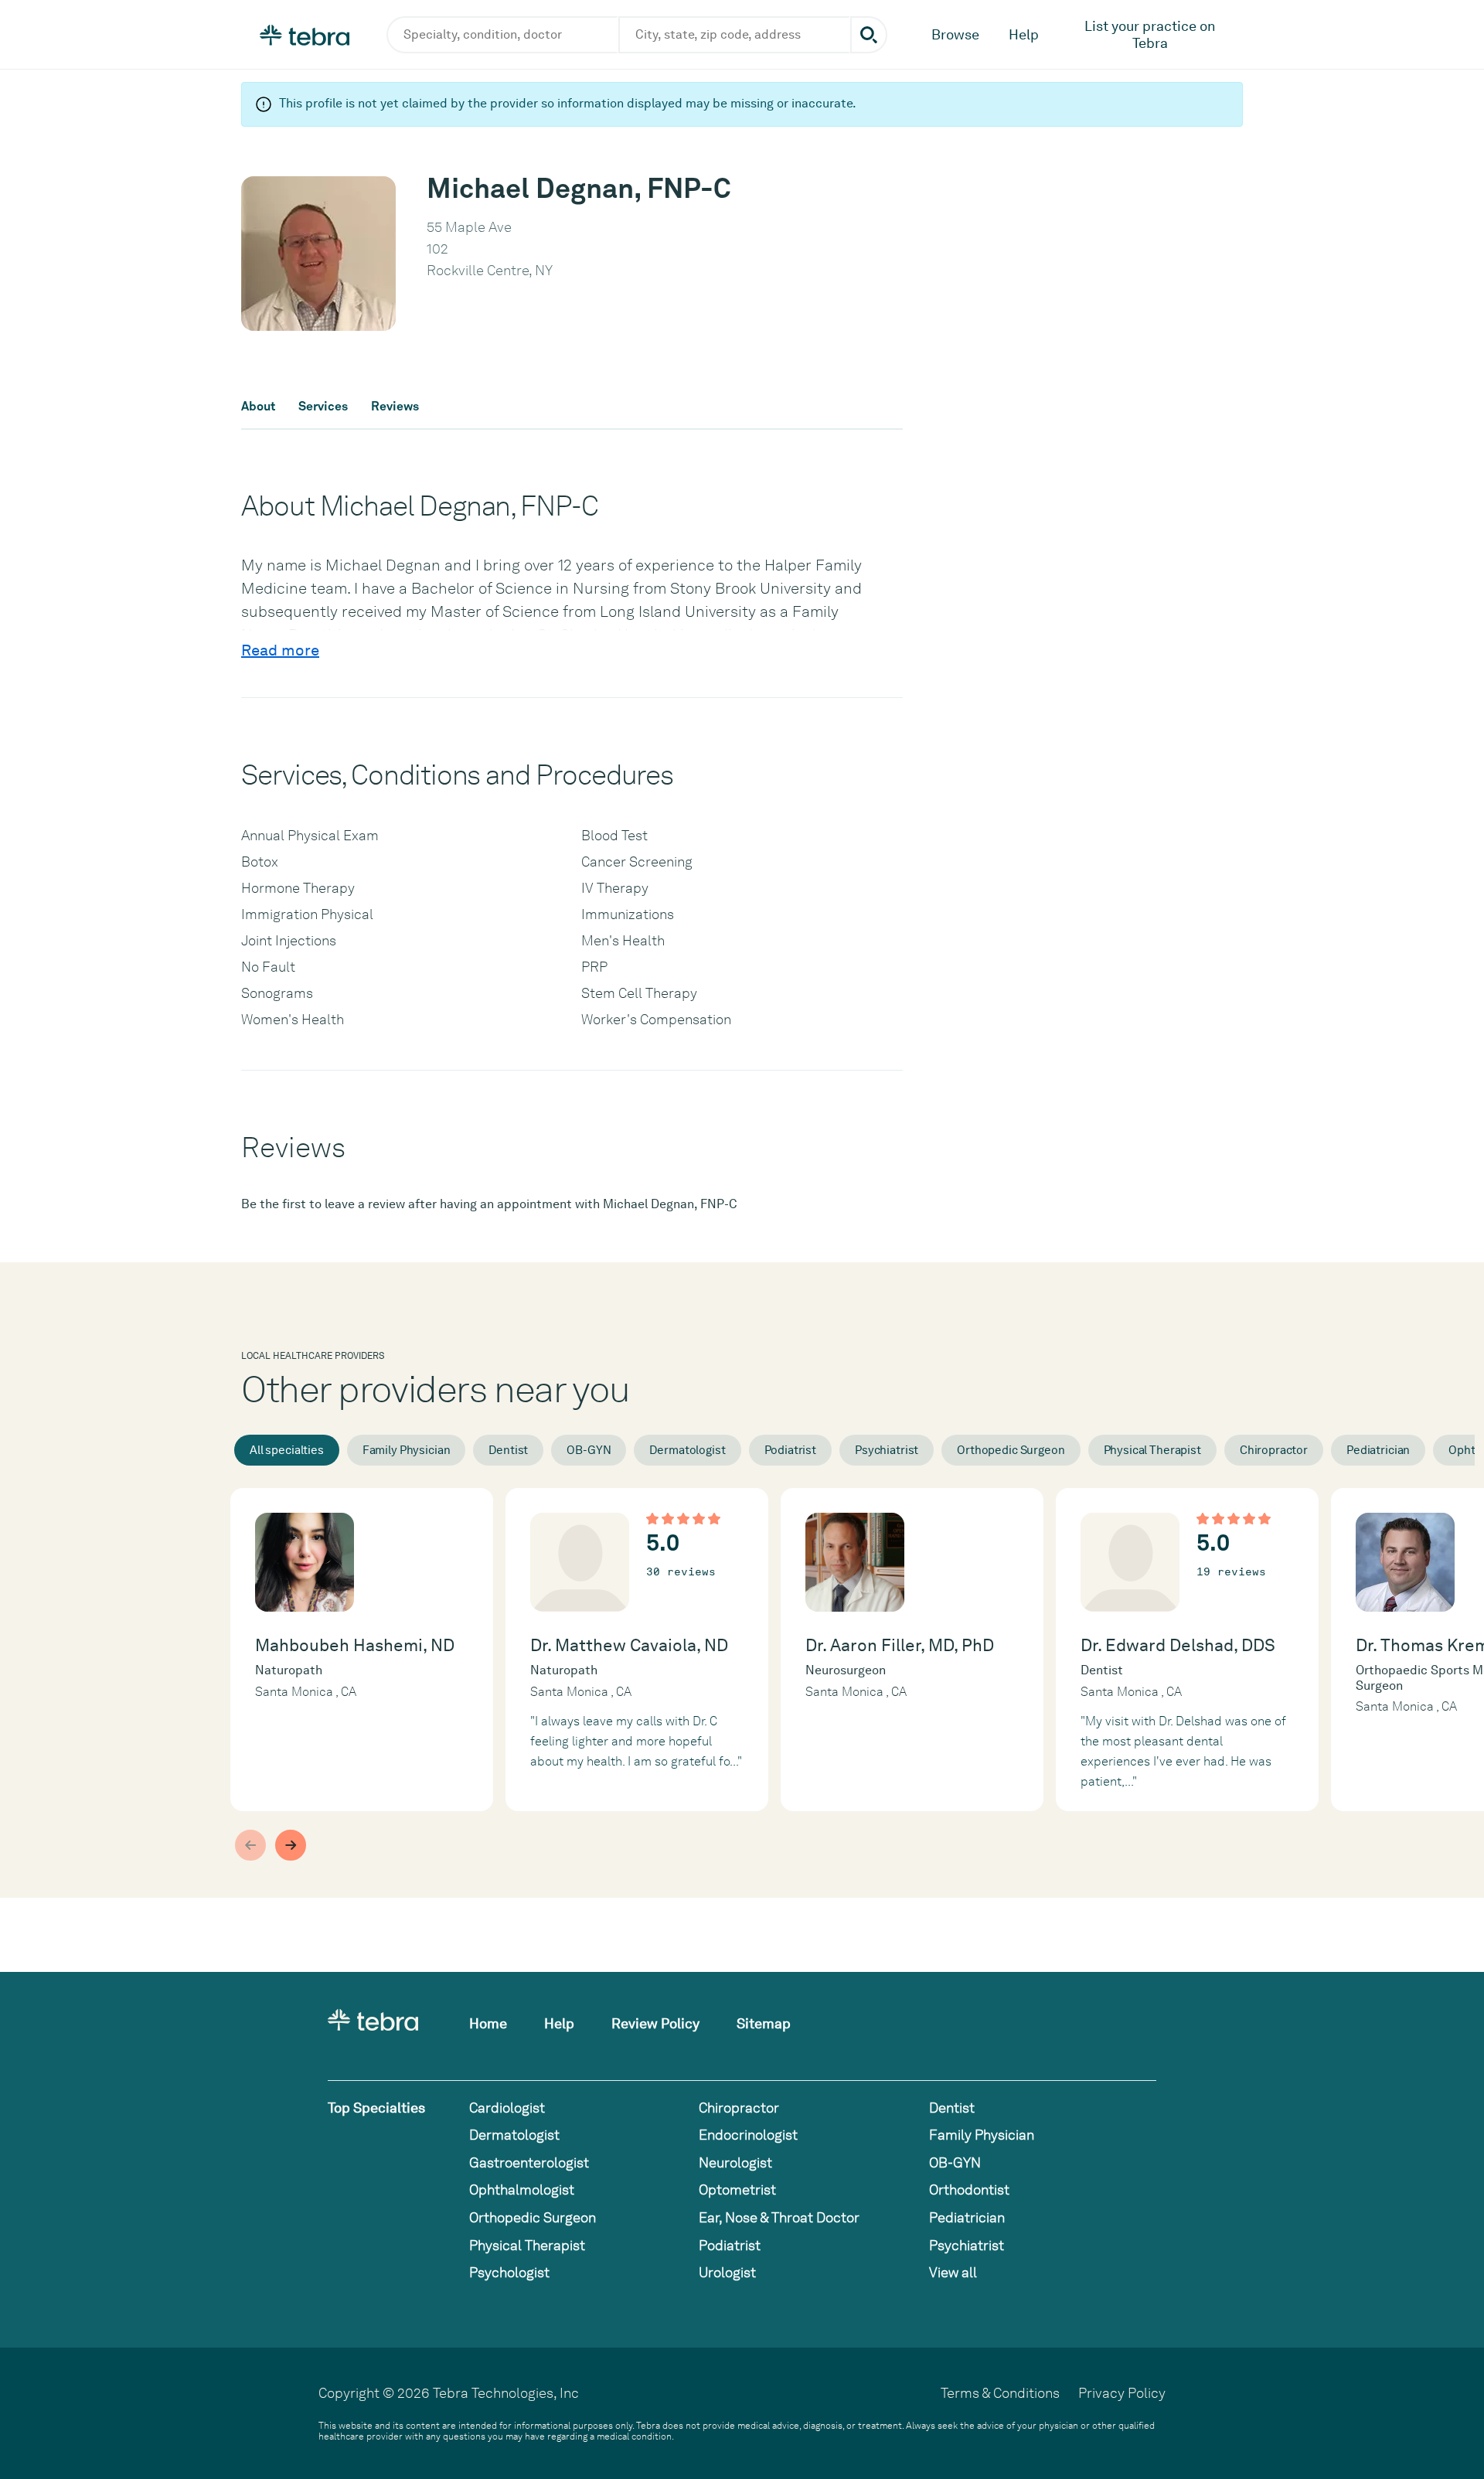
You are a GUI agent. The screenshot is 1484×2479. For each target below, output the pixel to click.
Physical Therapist (1152, 1450)
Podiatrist (791, 1450)
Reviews (395, 407)
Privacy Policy (1122, 2393)
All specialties (287, 1450)
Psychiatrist (887, 1450)
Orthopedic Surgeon (1011, 1450)
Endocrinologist (748, 2135)
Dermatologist (687, 1450)
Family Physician (407, 1450)
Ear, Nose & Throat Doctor (779, 2217)
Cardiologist (507, 2108)
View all (953, 2272)
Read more (280, 650)
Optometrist (737, 2190)
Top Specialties (376, 2108)
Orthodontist (969, 2190)
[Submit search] (869, 35)
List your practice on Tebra (1150, 34)
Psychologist (509, 2272)
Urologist (727, 2272)
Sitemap (764, 2023)
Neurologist (735, 2162)
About (258, 407)
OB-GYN (589, 1450)
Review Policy (655, 2023)
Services (323, 407)
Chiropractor (1274, 1450)
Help (1024, 34)
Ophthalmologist (522, 2190)
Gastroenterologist (529, 2162)
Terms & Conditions (1000, 2393)
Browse (955, 34)
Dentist (508, 1450)
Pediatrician (1378, 1450)
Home (488, 2023)
